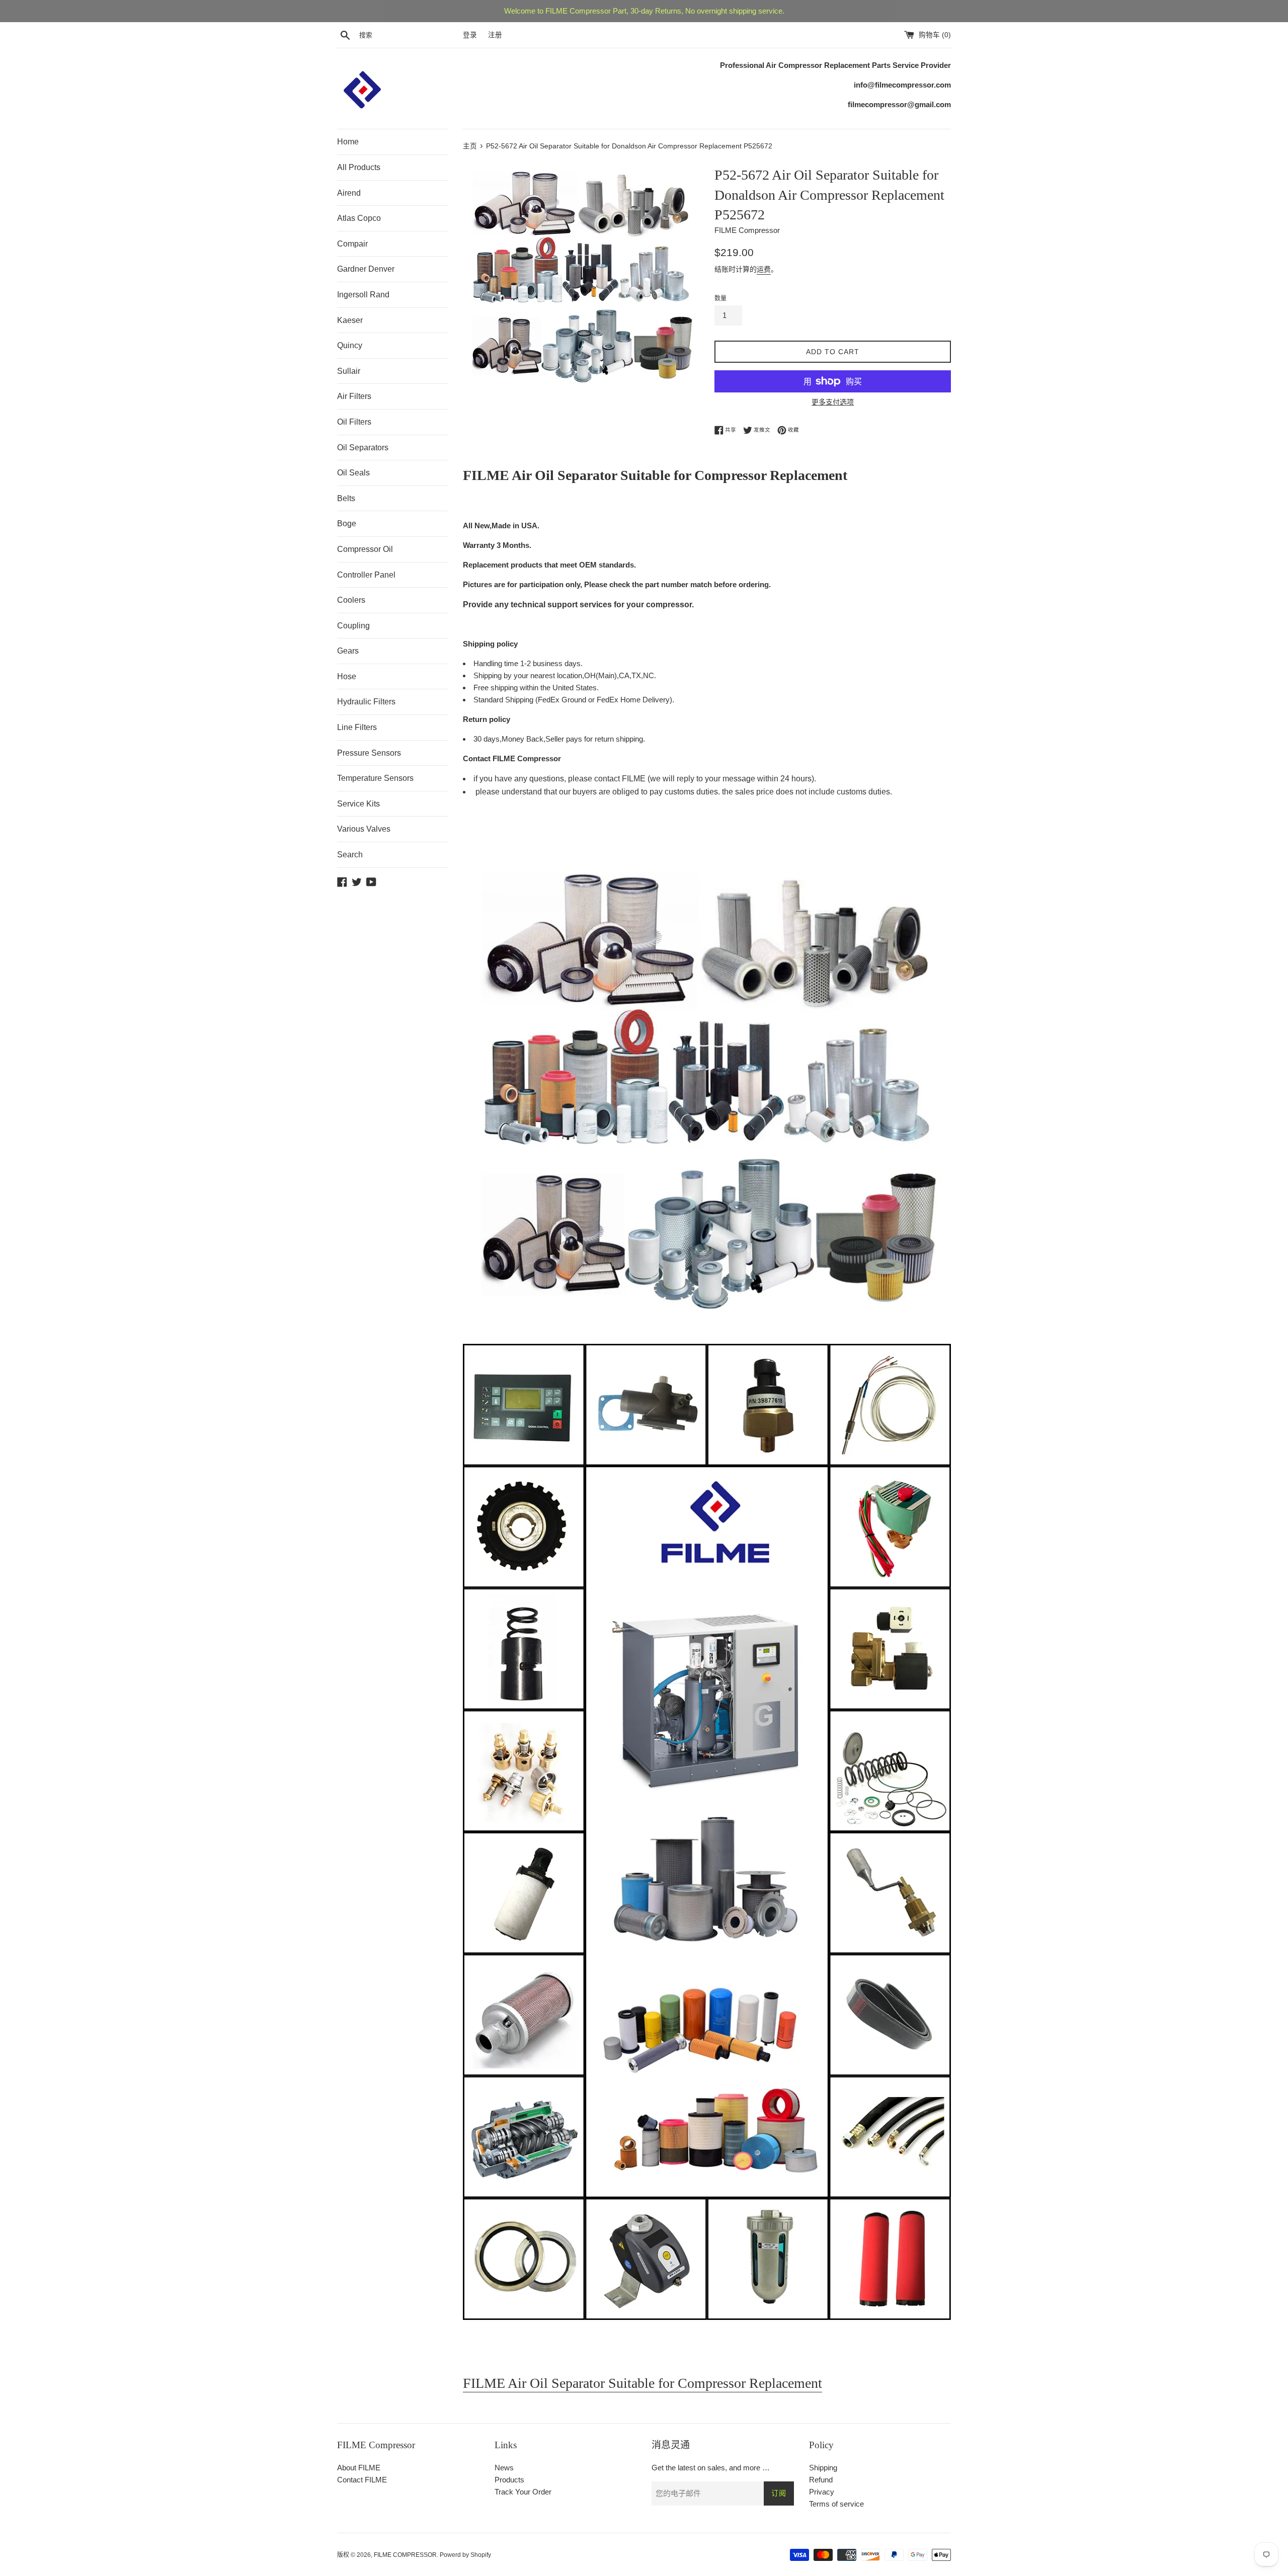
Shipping (823, 2468)
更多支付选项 (833, 402)
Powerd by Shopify (465, 2555)
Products (509, 2480)
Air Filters (354, 396)
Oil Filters (354, 422)
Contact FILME (362, 2480)
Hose (347, 676)
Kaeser (350, 320)
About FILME (359, 2468)
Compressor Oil (365, 549)
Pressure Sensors (369, 753)
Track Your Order (523, 2492)
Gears (348, 651)
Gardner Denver (366, 269)
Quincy (350, 345)
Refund (821, 2480)
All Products (359, 167)
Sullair (349, 371)
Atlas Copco (359, 218)
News (504, 2468)
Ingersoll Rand (363, 295)
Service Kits (358, 804)
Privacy (822, 2492)
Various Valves (364, 829)
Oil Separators (363, 448)
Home (348, 142)
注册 (495, 35)
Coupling (353, 626)
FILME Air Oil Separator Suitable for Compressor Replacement (642, 2383)
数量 (720, 298)
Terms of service (836, 2504)
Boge (347, 524)
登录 (470, 35)
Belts (346, 498)
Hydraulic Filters (366, 702)
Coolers (351, 600)
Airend (349, 193)
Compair (352, 244)
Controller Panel (366, 575)
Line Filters (357, 727)
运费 (764, 269)
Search (350, 855)
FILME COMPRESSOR (405, 2555)
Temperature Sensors (375, 778)
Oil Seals (353, 473)
